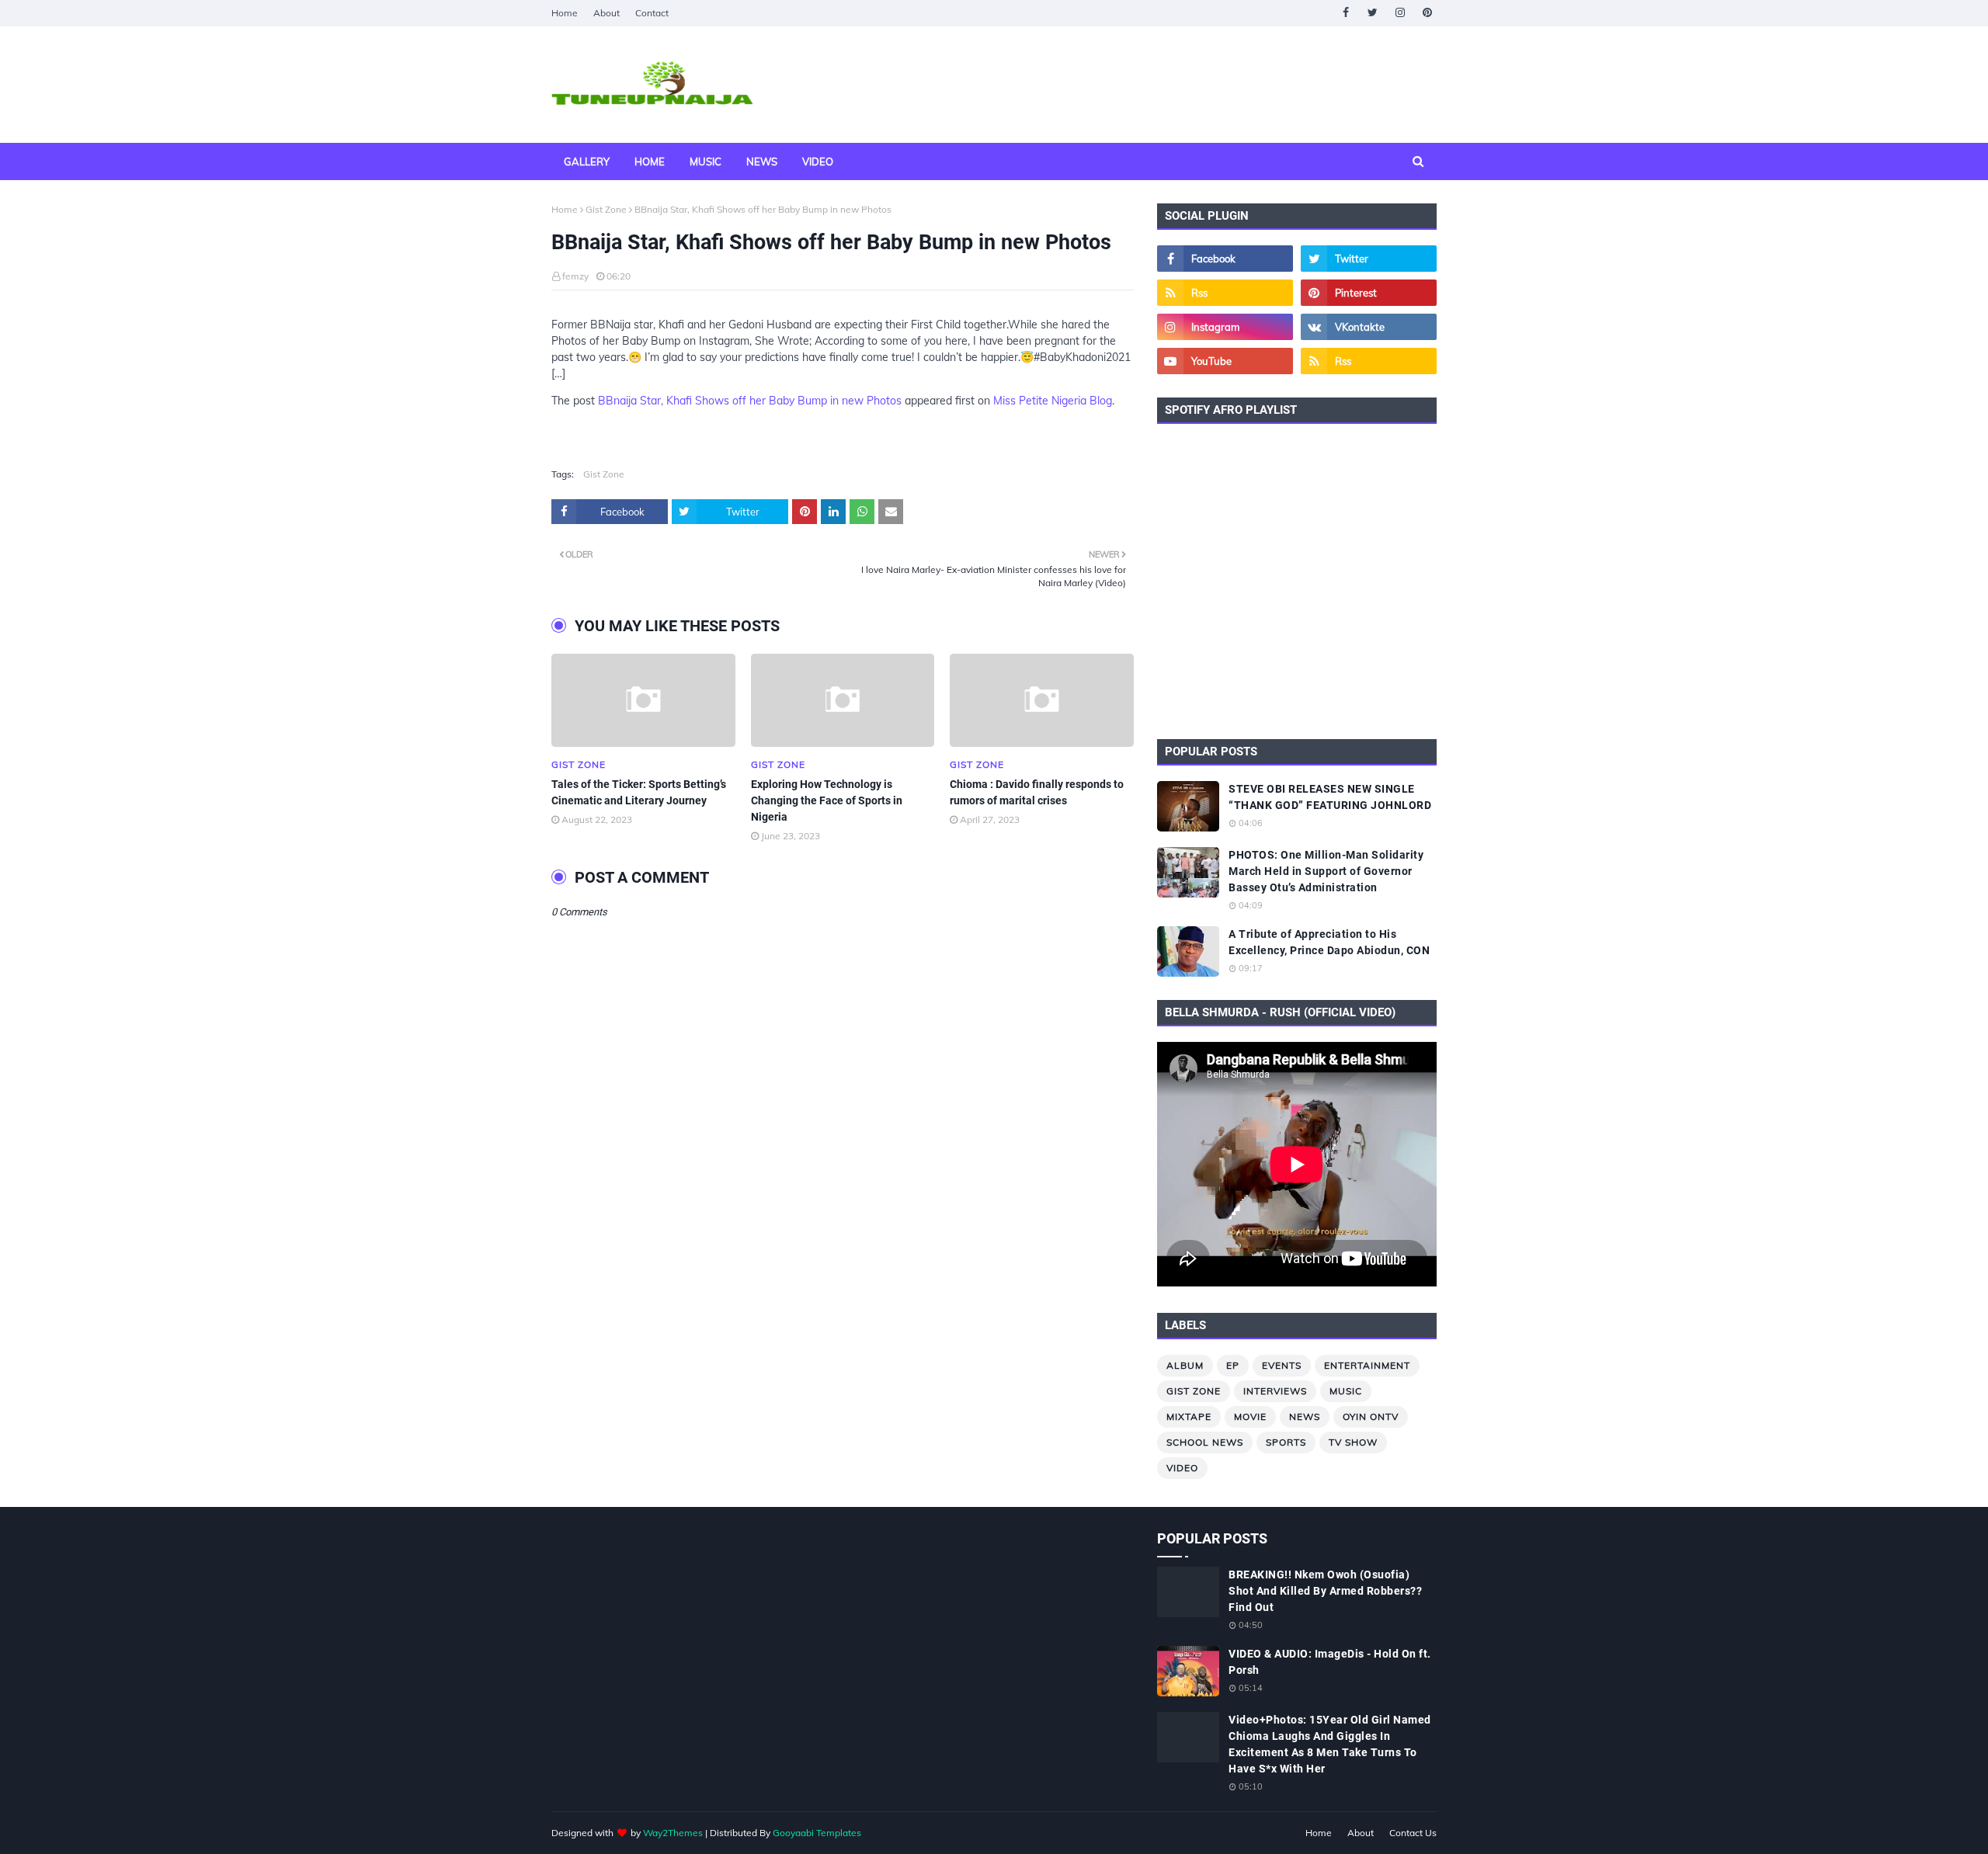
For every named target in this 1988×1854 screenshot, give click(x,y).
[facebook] (1345, 13)
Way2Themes (673, 1833)
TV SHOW (1353, 1442)
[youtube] (1225, 361)
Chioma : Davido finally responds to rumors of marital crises (1037, 792)
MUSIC (1346, 1391)
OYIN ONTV (1371, 1417)
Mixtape (1189, 1417)
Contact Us (1413, 1833)
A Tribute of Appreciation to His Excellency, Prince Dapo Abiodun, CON (1329, 942)
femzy (575, 276)
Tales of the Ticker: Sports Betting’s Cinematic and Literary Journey (639, 792)
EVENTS (1282, 1365)
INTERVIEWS (1275, 1391)
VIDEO (1182, 1468)
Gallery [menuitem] (587, 161)
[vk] (1369, 327)
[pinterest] (1427, 13)
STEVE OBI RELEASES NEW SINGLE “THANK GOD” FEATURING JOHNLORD (1330, 797)
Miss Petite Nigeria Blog (1053, 401)
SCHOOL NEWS (1205, 1442)
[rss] (1225, 293)
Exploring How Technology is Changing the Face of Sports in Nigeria (827, 800)
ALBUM (1185, 1365)
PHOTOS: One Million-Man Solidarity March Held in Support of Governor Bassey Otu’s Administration (1326, 871)
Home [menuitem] (650, 161)
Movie (1250, 1417)
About (606, 13)
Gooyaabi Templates (817, 1833)
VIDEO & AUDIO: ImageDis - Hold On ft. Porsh (1330, 1662)
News (1305, 1417)
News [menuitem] (762, 161)
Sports (1286, 1442)
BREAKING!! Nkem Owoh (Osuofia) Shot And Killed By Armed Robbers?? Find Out (1325, 1591)
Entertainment (1367, 1365)
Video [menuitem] (818, 161)
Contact (652, 13)
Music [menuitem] (706, 161)
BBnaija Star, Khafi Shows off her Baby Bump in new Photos (750, 401)
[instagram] (1400, 13)
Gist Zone (606, 209)
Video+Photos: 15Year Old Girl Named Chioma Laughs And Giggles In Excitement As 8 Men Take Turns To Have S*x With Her (1330, 1744)
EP (1233, 1365)
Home (565, 13)
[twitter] (1373, 13)
